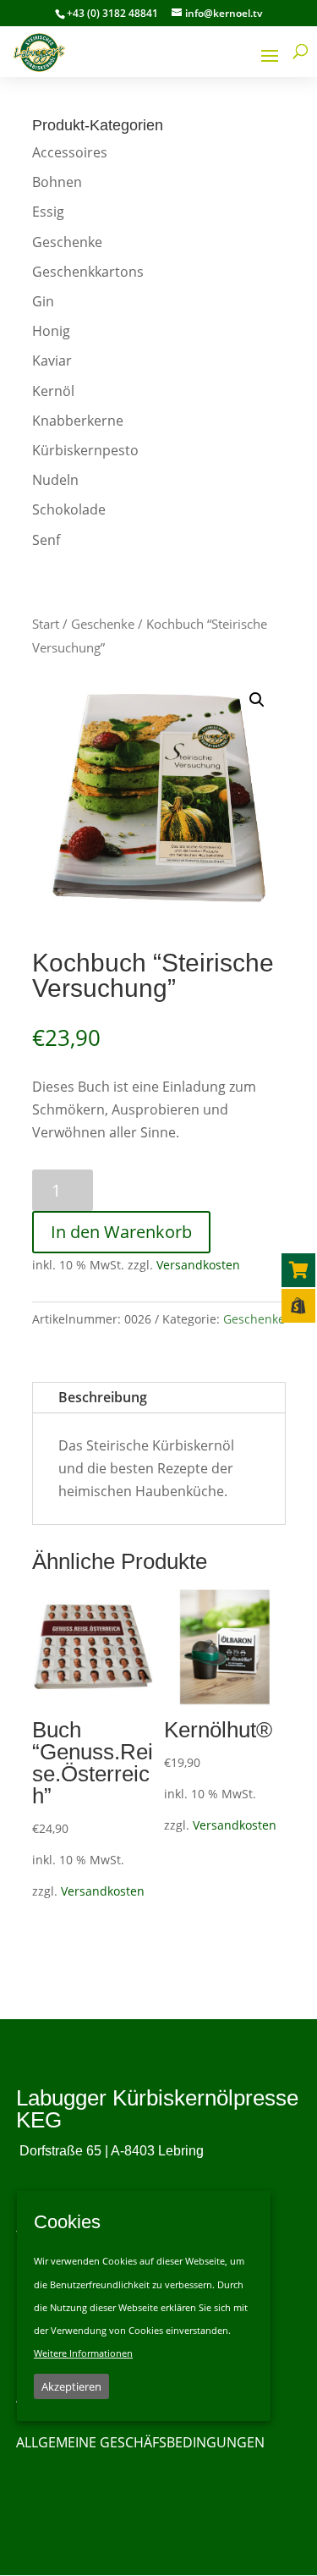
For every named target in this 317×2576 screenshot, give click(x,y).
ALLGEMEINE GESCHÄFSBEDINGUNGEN (140, 2442)
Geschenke (67, 242)
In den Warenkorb (121, 1232)
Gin (43, 301)
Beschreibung (103, 1397)
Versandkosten (198, 1265)
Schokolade (69, 509)
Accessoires (70, 152)
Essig (48, 212)
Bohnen (57, 182)
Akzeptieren (71, 2386)
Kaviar (52, 361)
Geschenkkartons (88, 272)
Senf (46, 540)
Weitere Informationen (83, 2353)
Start (46, 624)
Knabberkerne (78, 421)
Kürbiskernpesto (85, 450)
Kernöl (53, 391)
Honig (51, 331)
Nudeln (55, 480)
